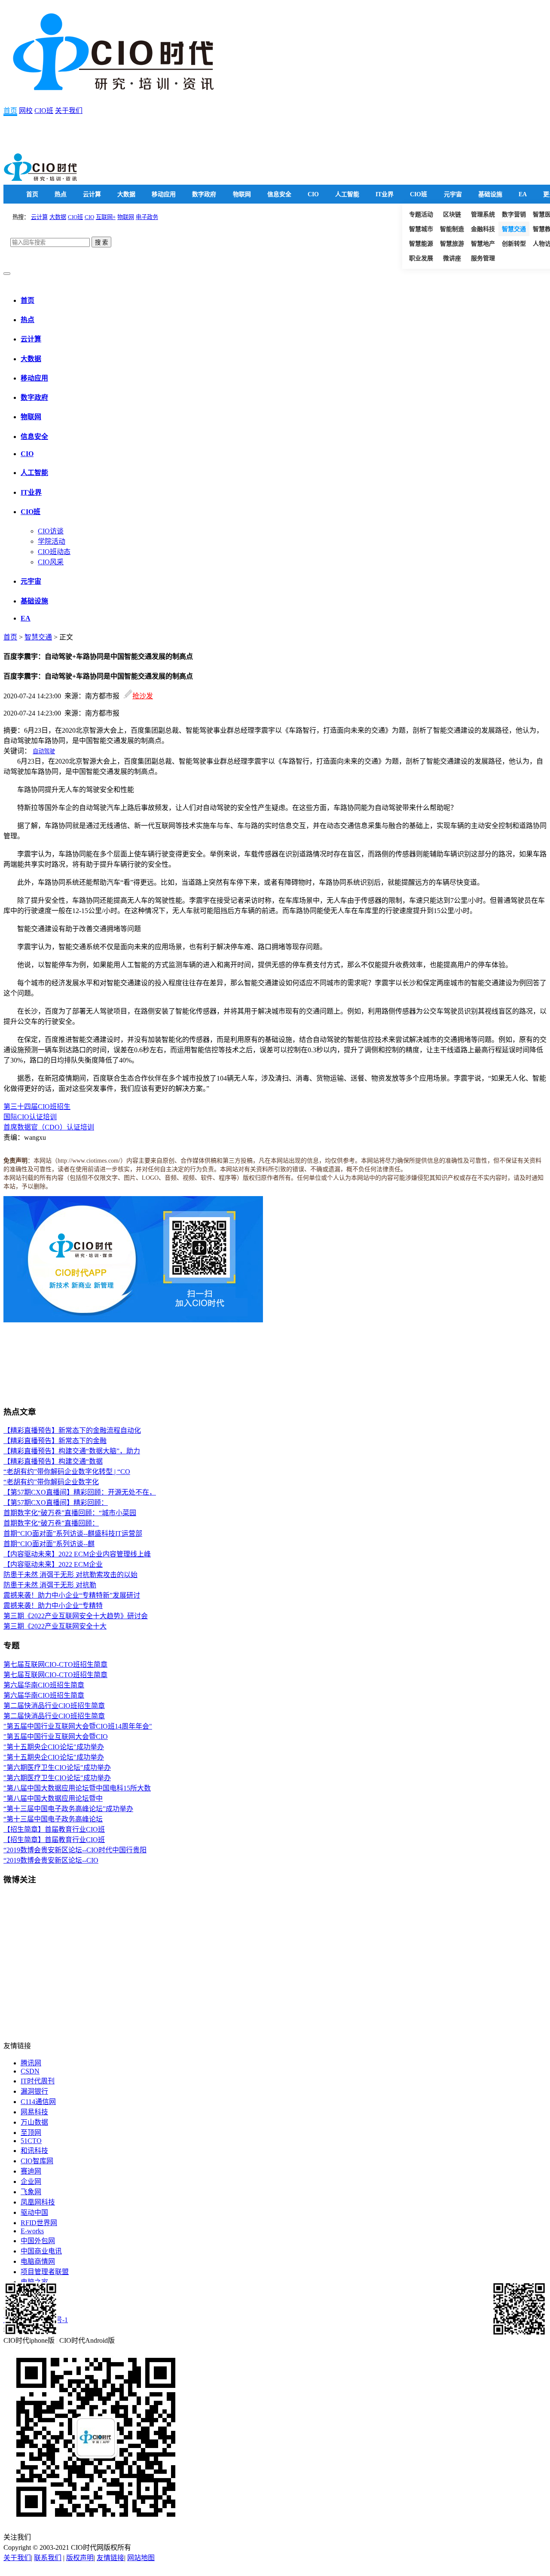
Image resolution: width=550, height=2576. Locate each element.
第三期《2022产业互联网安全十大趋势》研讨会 (76, 1616)
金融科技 (483, 229)
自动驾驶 (44, 751)
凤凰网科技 (38, 2202)
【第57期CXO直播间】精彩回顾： (56, 1503)
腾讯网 (31, 2063)
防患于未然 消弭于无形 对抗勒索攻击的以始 (70, 1575)
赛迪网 (31, 2171)
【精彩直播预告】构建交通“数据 (53, 1461)
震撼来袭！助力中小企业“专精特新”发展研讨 (72, 1595)
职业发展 (421, 258)
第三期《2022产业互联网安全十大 (55, 1626)
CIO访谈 (51, 531)
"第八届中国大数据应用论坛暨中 (53, 1798)
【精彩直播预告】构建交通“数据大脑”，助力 (72, 1451)
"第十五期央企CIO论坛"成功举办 (54, 1747)
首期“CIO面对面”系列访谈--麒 (49, 1544)
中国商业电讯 (41, 2251)
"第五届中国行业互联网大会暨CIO (56, 1737)
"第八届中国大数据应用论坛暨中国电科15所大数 (77, 1788)
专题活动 (421, 215)
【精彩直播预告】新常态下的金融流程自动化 (72, 1430)
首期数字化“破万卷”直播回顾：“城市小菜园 (70, 1513)
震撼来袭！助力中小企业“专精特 (53, 1606)
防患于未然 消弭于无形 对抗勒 (50, 1585)
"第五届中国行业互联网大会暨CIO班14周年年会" (78, 1726)
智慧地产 (483, 244)
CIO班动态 (54, 552)
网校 (26, 111)
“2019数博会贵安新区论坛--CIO (51, 1860)
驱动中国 (34, 2212)
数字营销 (514, 215)
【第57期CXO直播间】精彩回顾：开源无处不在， (80, 1492)
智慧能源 (421, 244)
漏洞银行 (34, 2091)
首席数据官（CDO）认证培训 (49, 1127)
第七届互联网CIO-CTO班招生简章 (55, 1664)
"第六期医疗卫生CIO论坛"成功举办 (57, 1768)
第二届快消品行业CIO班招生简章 (54, 1706)
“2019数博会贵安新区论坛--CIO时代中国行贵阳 (75, 1850)
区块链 (452, 215)
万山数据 (34, 2122)
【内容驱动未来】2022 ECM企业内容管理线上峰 (77, 1554)
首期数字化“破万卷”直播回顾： (51, 1523)
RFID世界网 (39, 2223)
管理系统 (483, 215)
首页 (10, 111)
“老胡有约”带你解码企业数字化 (51, 1482)
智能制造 (452, 229)
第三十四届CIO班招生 (37, 1107)
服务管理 (483, 258)
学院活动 (52, 541)
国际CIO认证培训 (30, 1117)
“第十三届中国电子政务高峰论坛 (53, 1819)
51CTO (31, 2141)
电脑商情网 (38, 2261)
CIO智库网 (37, 2161)
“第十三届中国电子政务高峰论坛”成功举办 (68, 1809)
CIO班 (44, 111)
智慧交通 (514, 229)
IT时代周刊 (38, 2081)
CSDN (30, 2071)
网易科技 (34, 2112)
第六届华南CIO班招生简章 (44, 1685)
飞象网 (31, 2192)
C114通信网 (38, 2102)
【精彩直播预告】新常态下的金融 (55, 1441)
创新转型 (514, 244)
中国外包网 (38, 2241)
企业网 (31, 2182)
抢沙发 (143, 696)
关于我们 (69, 111)
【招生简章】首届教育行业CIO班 (54, 1829)
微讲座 (452, 258)
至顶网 (31, 2133)
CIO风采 (51, 562)
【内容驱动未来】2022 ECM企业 (53, 1564)
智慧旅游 (452, 244)
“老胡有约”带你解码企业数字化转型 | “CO (67, 1472)
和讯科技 (34, 2151)
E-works (32, 2231)
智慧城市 (421, 229)
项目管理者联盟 (45, 2272)
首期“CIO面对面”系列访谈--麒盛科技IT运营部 (73, 1533)
